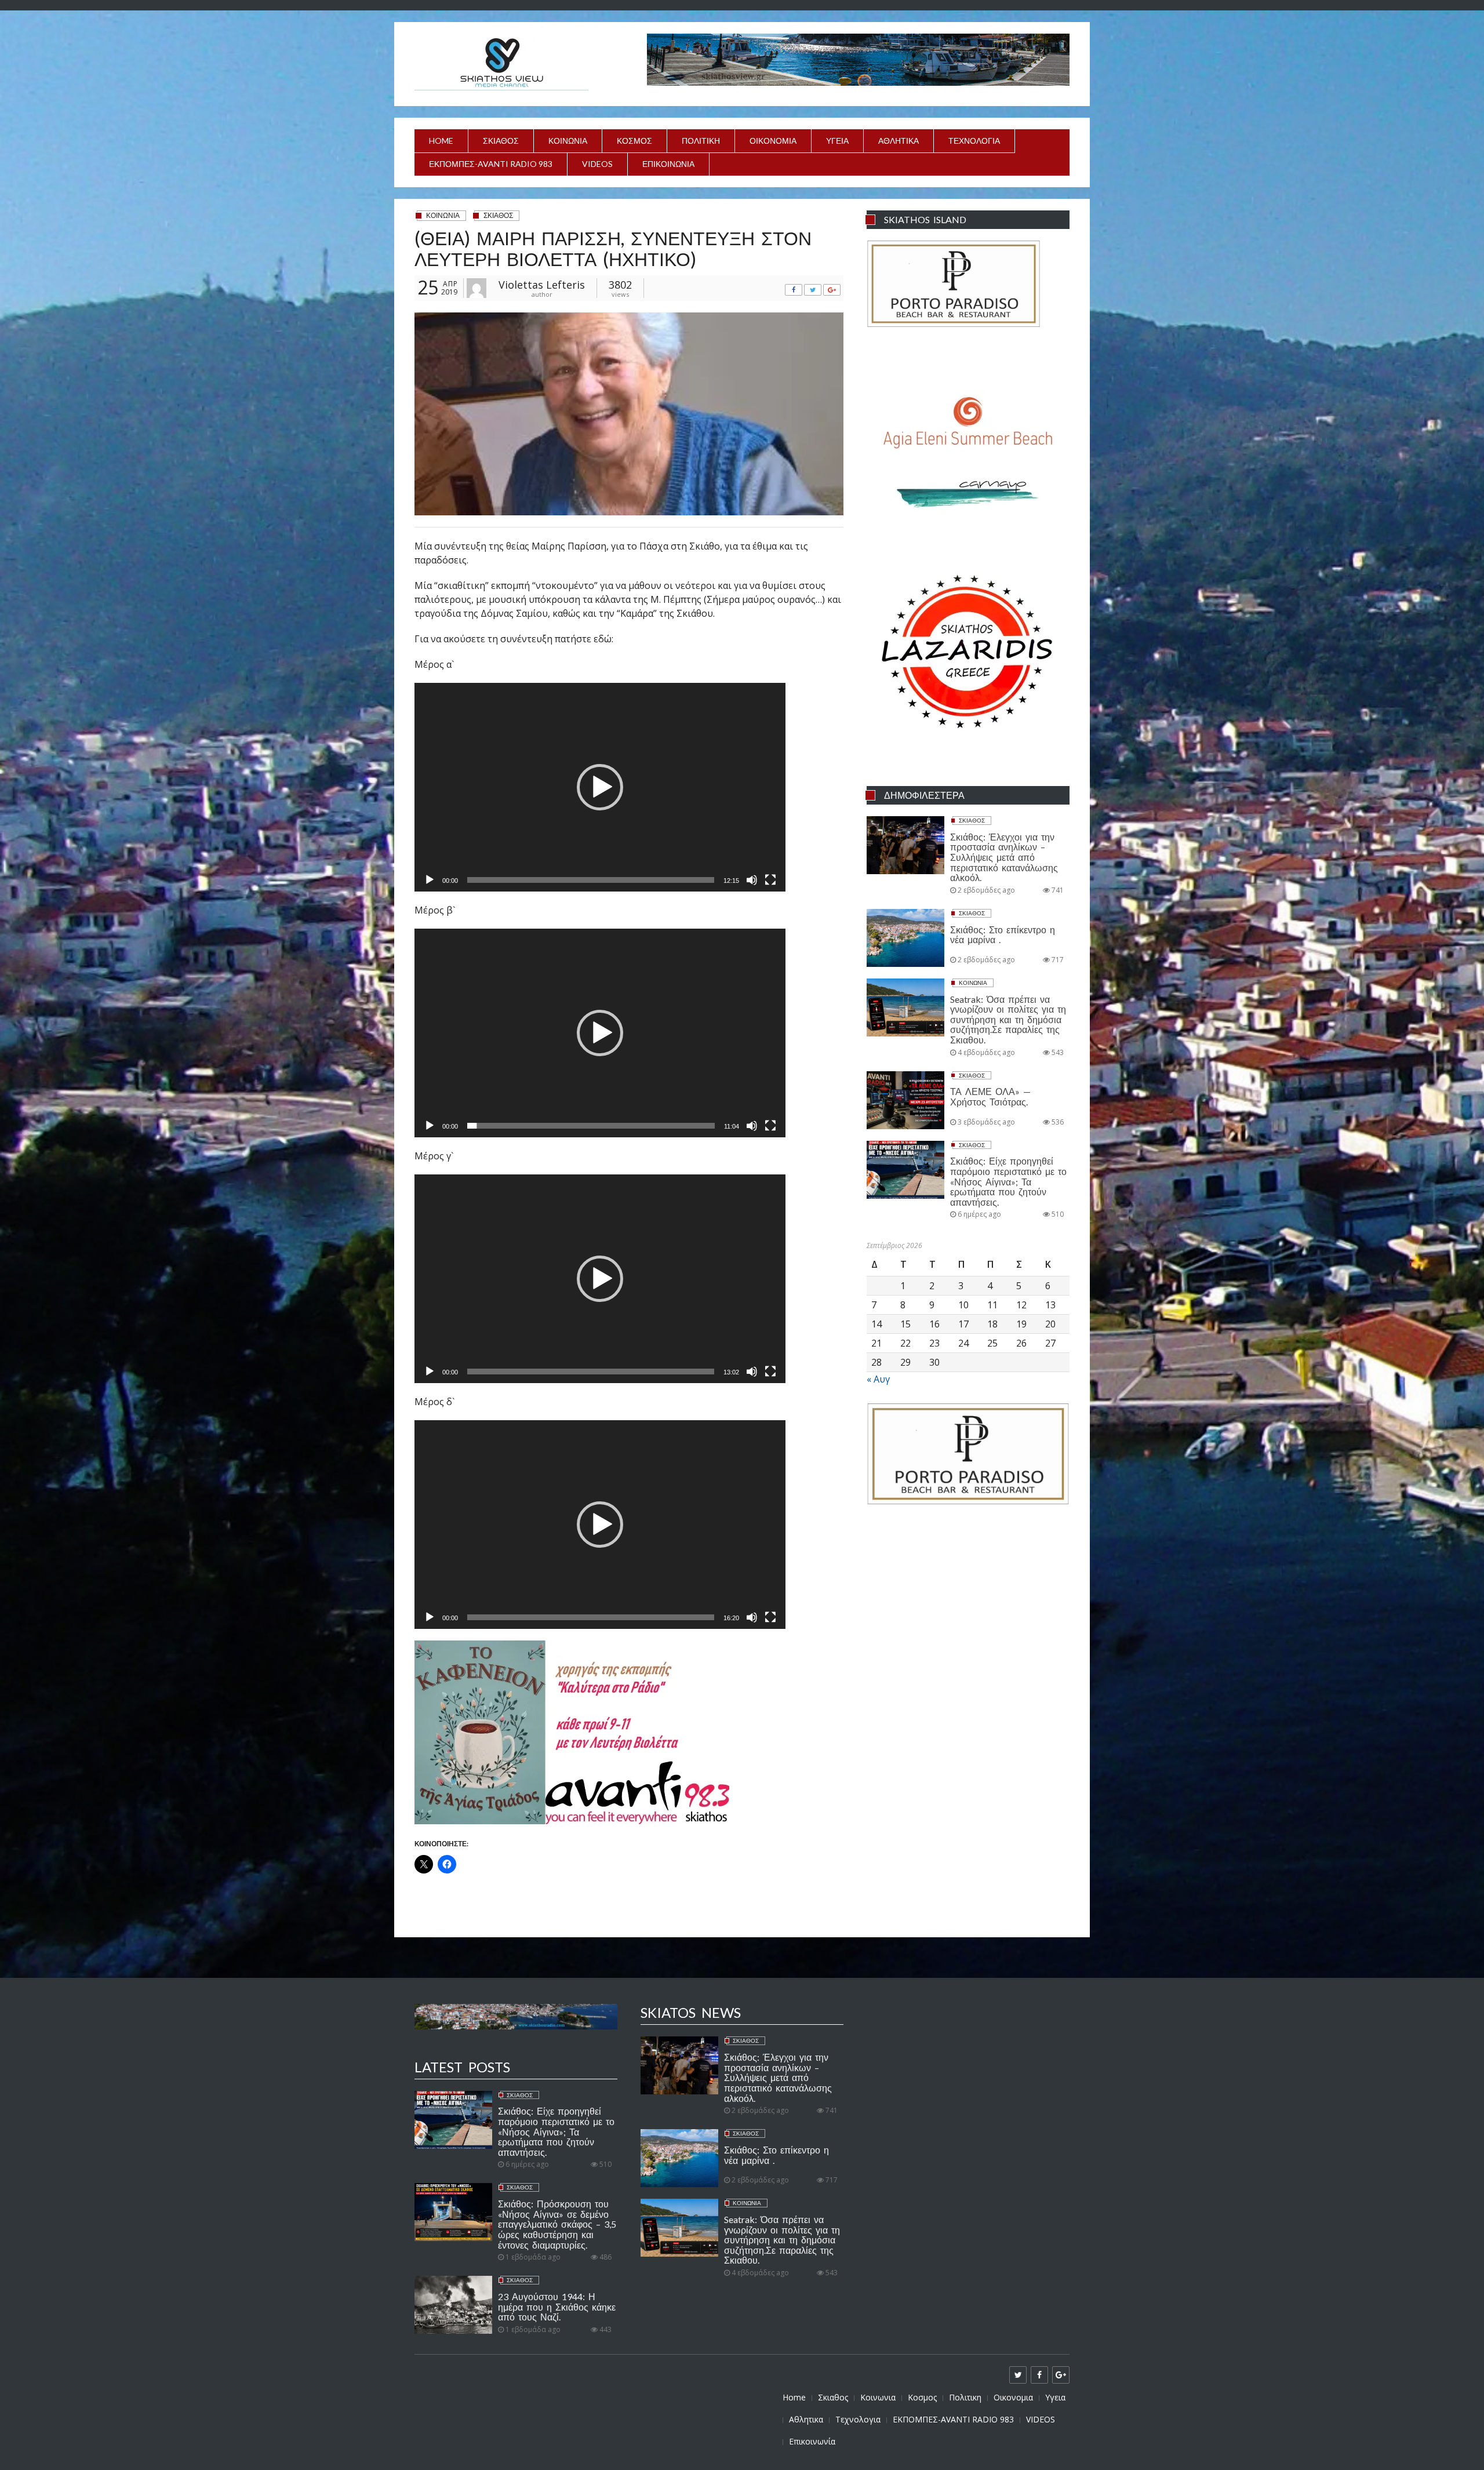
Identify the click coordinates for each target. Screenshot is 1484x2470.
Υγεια (837, 141)
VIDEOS (597, 164)
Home (441, 141)
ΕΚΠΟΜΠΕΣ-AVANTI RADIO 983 (491, 164)
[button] (600, 787)
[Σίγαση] (752, 882)
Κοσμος (634, 141)
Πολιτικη (701, 141)
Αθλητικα (899, 141)
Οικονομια (773, 141)
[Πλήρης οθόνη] (770, 882)
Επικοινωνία (668, 164)
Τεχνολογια (974, 141)
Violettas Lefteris (542, 285)
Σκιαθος (501, 141)
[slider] (591, 880)
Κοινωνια (568, 141)
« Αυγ (878, 1379)
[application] (600, 787)
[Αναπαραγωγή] (430, 882)
